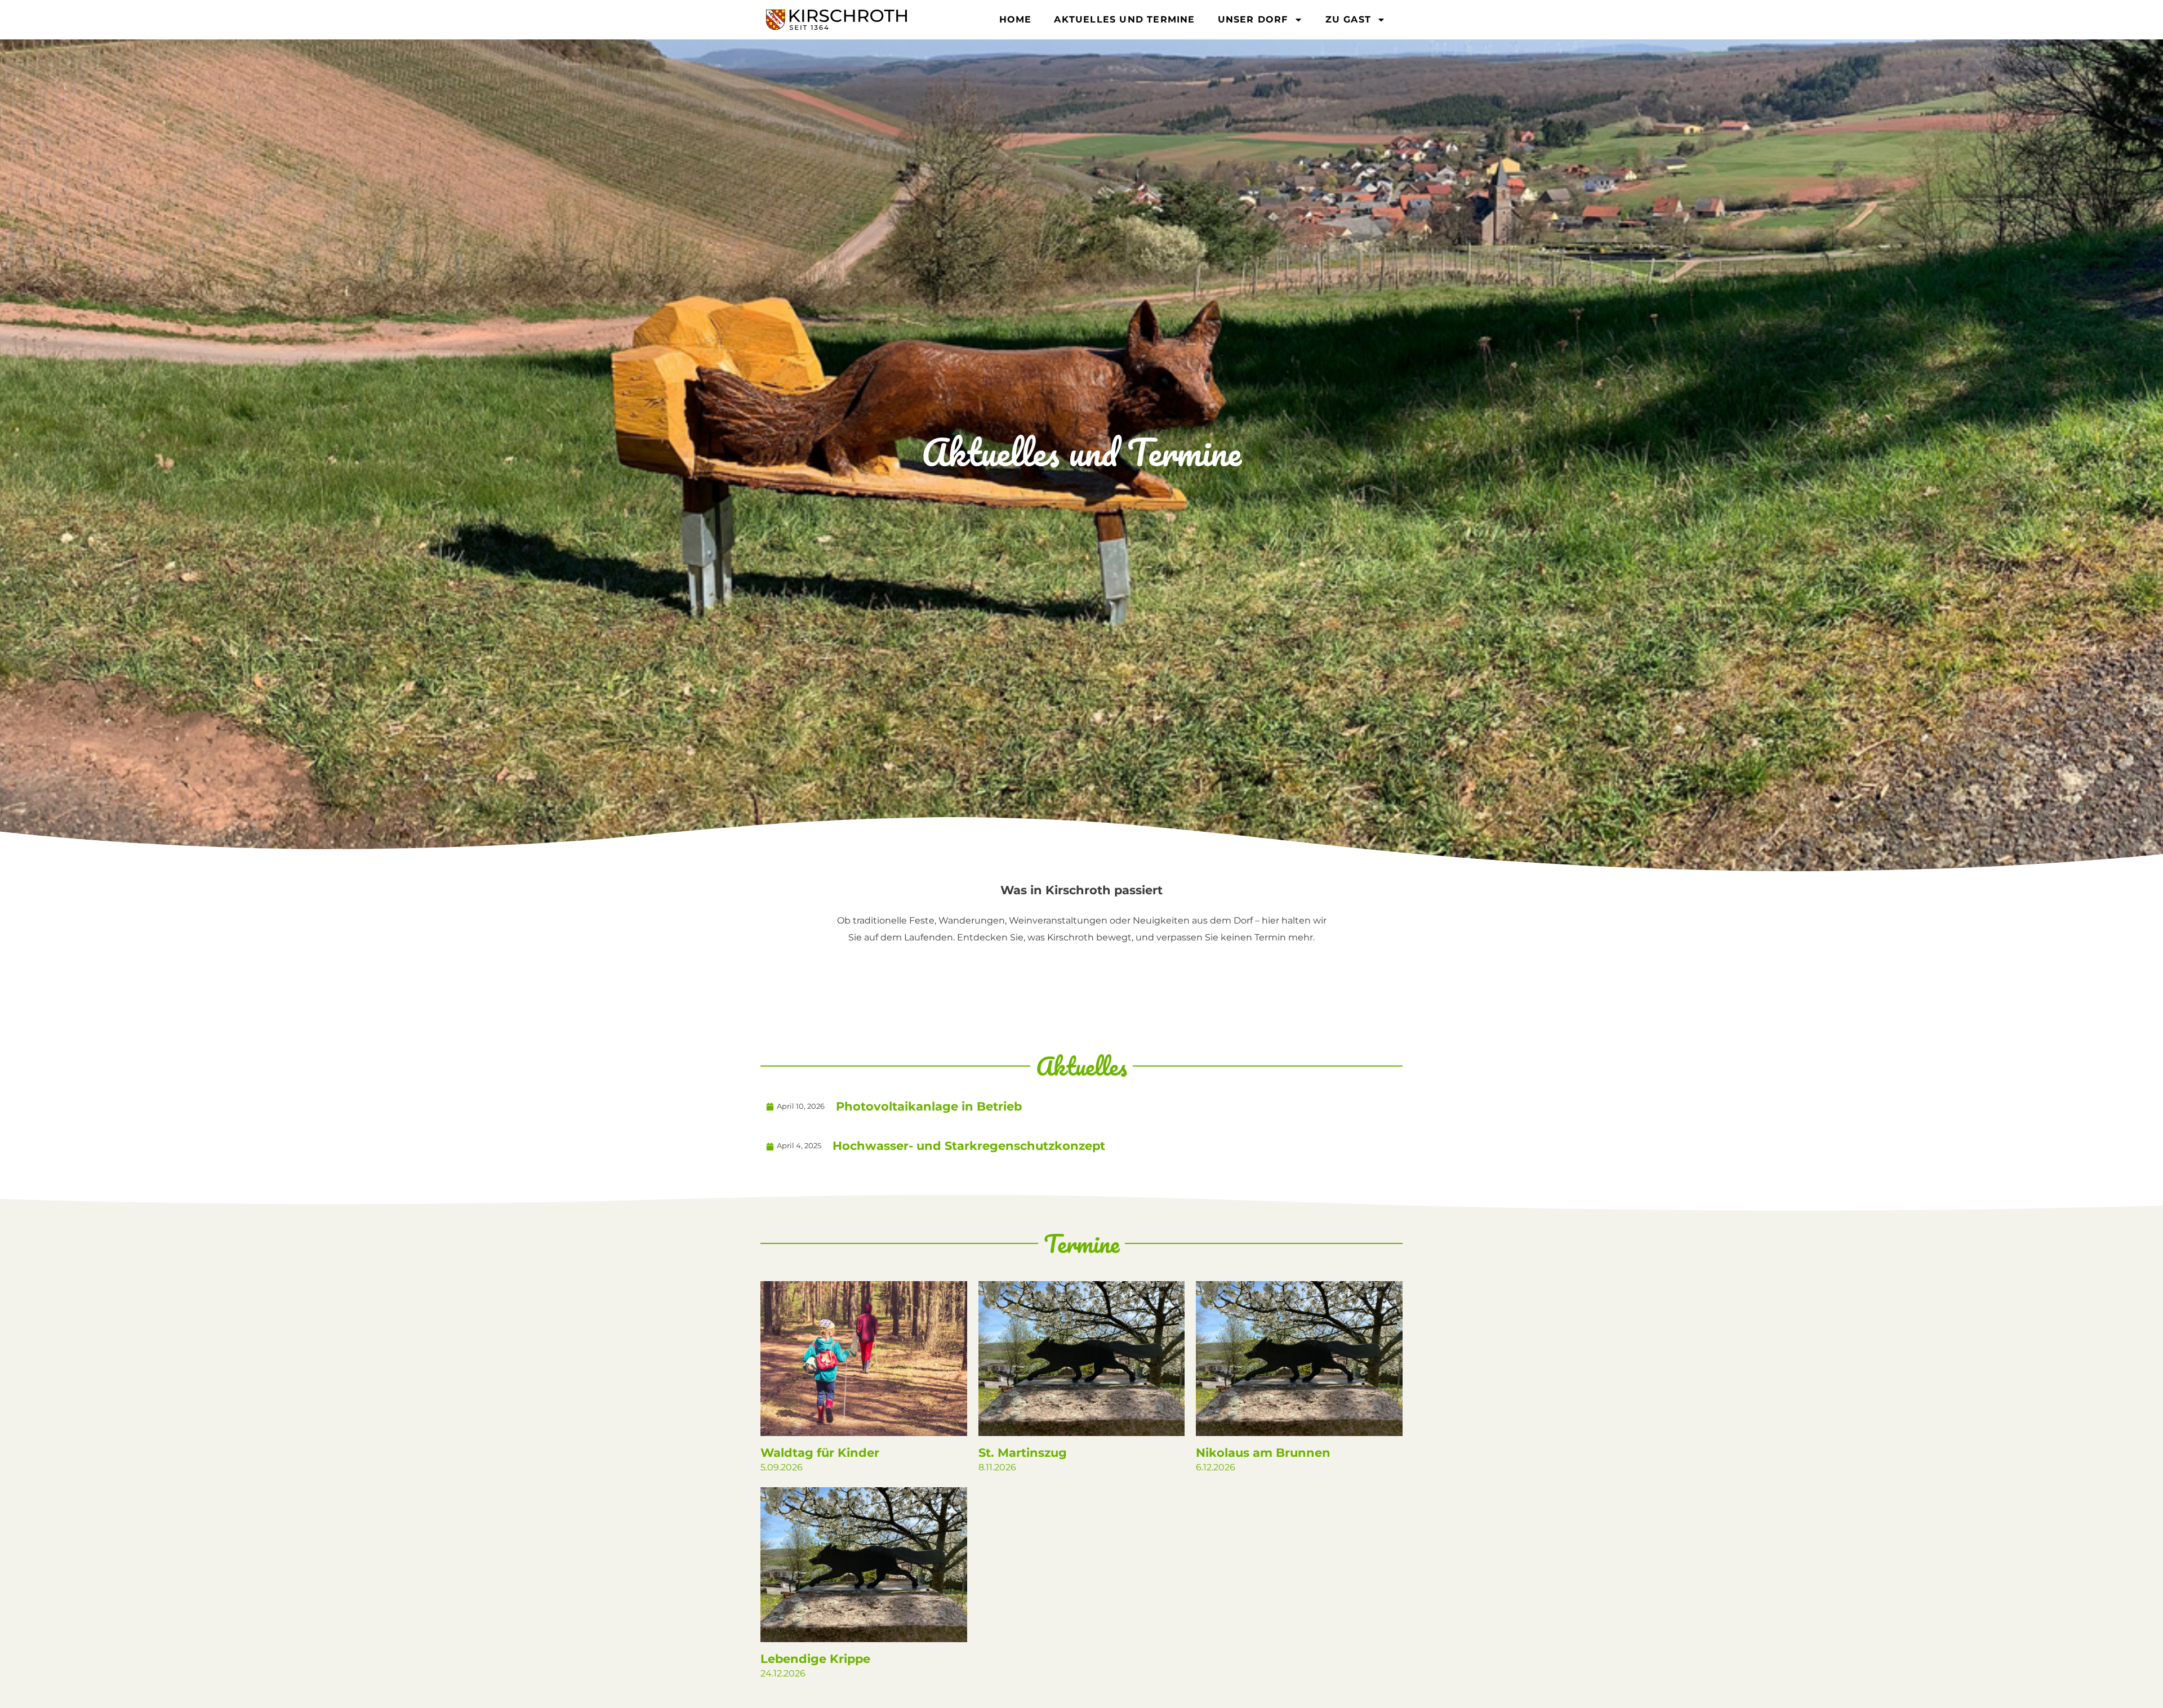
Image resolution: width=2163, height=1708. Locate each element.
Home (1016, 19)
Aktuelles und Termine (1124, 19)
